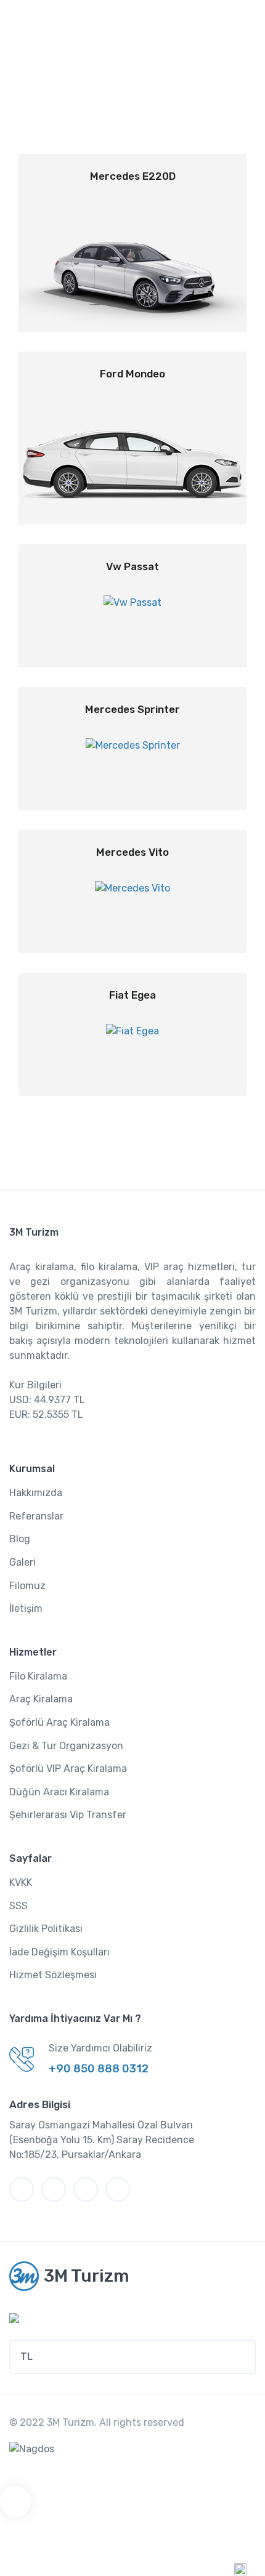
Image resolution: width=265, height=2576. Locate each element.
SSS (18, 1906)
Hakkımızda (36, 1493)
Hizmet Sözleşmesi (53, 1975)
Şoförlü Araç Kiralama (59, 1722)
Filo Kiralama (38, 1676)
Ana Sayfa (110, 88)
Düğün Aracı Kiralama (59, 1792)
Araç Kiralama (41, 1699)
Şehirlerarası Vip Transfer (68, 1815)
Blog (20, 1539)
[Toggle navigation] (245, 22)
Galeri (22, 1562)
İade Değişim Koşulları (59, 1952)
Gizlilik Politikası (46, 1929)
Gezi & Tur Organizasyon (66, 1746)
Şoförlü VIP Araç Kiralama (68, 1769)
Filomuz (27, 1586)
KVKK (21, 1882)
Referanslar (36, 1516)
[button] (132, 2357)
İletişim (26, 1608)
